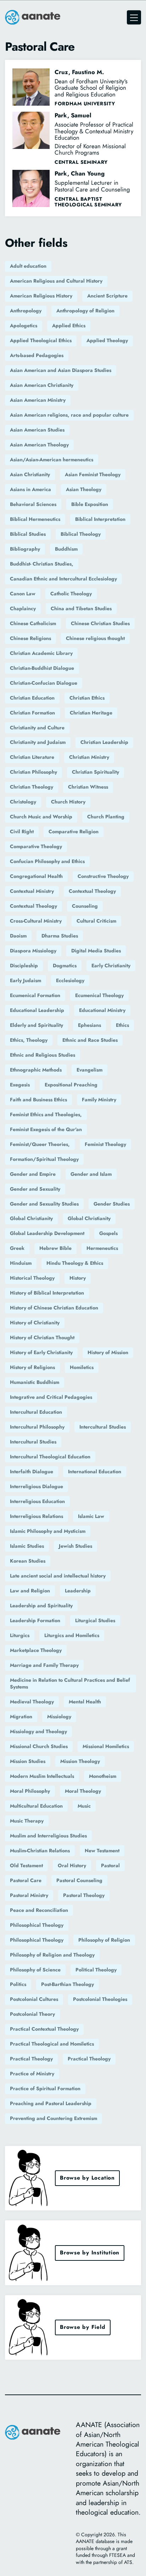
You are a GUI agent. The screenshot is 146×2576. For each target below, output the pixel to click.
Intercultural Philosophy (37, 1427)
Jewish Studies (75, 1546)
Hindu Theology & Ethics (75, 1263)
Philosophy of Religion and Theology (52, 1955)
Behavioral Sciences (33, 504)
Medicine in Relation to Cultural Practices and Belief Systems (70, 1684)
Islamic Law (91, 1516)
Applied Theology (107, 340)
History (78, 1278)
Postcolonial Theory (32, 2014)
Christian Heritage (91, 713)
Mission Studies (28, 1761)
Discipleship (24, 966)
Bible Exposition (90, 504)
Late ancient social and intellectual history (58, 1576)
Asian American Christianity (42, 385)
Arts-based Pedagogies (37, 355)
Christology (23, 802)
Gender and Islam (91, 1174)
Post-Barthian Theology (68, 1984)
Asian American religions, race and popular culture (69, 415)
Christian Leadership (104, 742)
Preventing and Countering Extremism (54, 2118)
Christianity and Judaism (38, 742)
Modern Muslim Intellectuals (42, 1776)
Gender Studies (112, 1204)
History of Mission (108, 1352)
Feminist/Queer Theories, (40, 1144)
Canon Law (23, 594)
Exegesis (20, 1085)
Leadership (78, 1591)
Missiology (59, 1717)
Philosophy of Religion (104, 1940)
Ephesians (89, 1025)
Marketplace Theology (36, 1650)
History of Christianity (35, 1323)
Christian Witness (88, 787)
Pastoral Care (26, 1880)
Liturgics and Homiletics (72, 1635)
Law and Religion (30, 1591)
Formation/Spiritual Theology (44, 1159)
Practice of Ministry (32, 2074)
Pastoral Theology (84, 1895)
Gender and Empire (33, 1174)
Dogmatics (65, 966)
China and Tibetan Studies (81, 608)
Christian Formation (32, 713)
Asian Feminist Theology (93, 474)
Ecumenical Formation (35, 995)
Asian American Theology (39, 445)
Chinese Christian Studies (100, 623)
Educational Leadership (37, 1010)
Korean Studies (28, 1561)
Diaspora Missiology (33, 951)
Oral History (72, 1865)
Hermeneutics (102, 1248)
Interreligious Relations (36, 1516)
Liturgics (20, 1635)
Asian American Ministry (38, 400)
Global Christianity (31, 1218)
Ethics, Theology (29, 1040)
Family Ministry (99, 1100)
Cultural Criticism (96, 921)
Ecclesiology (70, 980)
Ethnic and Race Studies (90, 1040)
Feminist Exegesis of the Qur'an (46, 1129)
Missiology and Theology (38, 1731)
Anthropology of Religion (85, 311)
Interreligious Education (37, 1501)
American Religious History (41, 296)
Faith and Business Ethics (38, 1100)
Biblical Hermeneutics (35, 519)
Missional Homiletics (106, 1746)
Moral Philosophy (30, 1791)
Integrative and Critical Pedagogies (51, 1397)
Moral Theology (83, 1791)
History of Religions (32, 1367)
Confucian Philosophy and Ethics (47, 861)
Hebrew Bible (55, 1248)
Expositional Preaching (71, 1085)
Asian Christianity (30, 474)
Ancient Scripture (107, 296)
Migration (21, 1717)
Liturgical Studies (95, 1620)
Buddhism (66, 549)
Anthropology (26, 311)
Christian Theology (32, 787)
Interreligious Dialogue (36, 1486)
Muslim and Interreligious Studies (48, 1836)
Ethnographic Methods (36, 1070)
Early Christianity (111, 966)
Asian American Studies (37, 430)
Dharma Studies (60, 936)
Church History (68, 802)
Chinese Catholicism (33, 623)
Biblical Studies (28, 534)
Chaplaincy (23, 608)
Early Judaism (26, 980)
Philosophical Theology (37, 1925)
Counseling (85, 906)
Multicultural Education (36, 1806)
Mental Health (85, 1702)
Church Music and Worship (41, 817)
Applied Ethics (69, 326)
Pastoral (110, 1865)
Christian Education (32, 698)
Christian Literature (32, 757)
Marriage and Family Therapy (44, 1665)
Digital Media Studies (96, 951)
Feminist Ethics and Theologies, (46, 1114)
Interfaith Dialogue (32, 1471)
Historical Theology (32, 1278)
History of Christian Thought (42, 1337)
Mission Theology (80, 1761)
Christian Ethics (87, 698)
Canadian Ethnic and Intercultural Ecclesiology (63, 579)
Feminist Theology (105, 1144)
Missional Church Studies (39, 1746)
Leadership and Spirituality (41, 1606)
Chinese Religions (30, 638)
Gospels (108, 1233)
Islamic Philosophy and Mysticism (48, 1531)
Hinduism (21, 1263)
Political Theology (96, 1970)
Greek (17, 1248)
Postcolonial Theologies (100, 1999)
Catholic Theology (71, 594)
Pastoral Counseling (79, 1880)
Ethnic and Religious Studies (43, 1055)
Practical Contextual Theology (44, 2029)
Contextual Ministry (32, 891)
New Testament (102, 1851)
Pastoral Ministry (29, 1895)
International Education (95, 1471)
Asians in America (30, 489)
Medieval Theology (32, 1702)
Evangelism (89, 1070)
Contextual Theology (92, 891)
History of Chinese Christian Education (54, 1308)
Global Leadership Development (47, 1233)
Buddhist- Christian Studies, (42, 564)
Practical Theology (31, 2059)
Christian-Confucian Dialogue (44, 683)
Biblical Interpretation (100, 519)
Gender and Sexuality (35, 1189)
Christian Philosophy (33, 772)
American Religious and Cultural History (56, 281)
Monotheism (103, 1776)
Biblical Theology (81, 534)
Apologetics (24, 326)
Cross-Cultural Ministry (36, 921)
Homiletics (82, 1367)
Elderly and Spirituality (36, 1025)
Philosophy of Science (35, 1970)
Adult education (28, 266)
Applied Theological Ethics (41, 340)
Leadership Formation (35, 1620)
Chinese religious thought (95, 638)
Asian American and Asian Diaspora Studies (61, 370)
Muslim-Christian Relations (40, 1851)
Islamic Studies (27, 1546)
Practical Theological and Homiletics (52, 2044)
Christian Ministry (89, 757)
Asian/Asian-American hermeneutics (52, 460)
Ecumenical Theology (99, 995)
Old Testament (26, 1865)
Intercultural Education (36, 1412)
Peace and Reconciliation (39, 1910)
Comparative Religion (74, 831)
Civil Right (22, 831)
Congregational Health (36, 876)
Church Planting (106, 817)
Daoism (18, 936)
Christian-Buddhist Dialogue (42, 668)
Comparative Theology (36, 846)
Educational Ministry (102, 1010)
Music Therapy (27, 1821)
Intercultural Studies (103, 1427)
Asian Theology (84, 489)
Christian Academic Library (41, 653)
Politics (18, 1984)
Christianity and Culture (37, 728)
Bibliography (25, 549)
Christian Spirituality (96, 772)
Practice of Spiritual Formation (45, 2088)
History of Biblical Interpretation (47, 1293)
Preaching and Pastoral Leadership (51, 2103)
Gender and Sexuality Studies (44, 1204)
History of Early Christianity (41, 1352)
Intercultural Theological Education (50, 1457)
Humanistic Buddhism (35, 1382)
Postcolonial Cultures (34, 1999)
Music (84, 1806)
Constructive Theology (103, 876)
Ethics (122, 1025)
